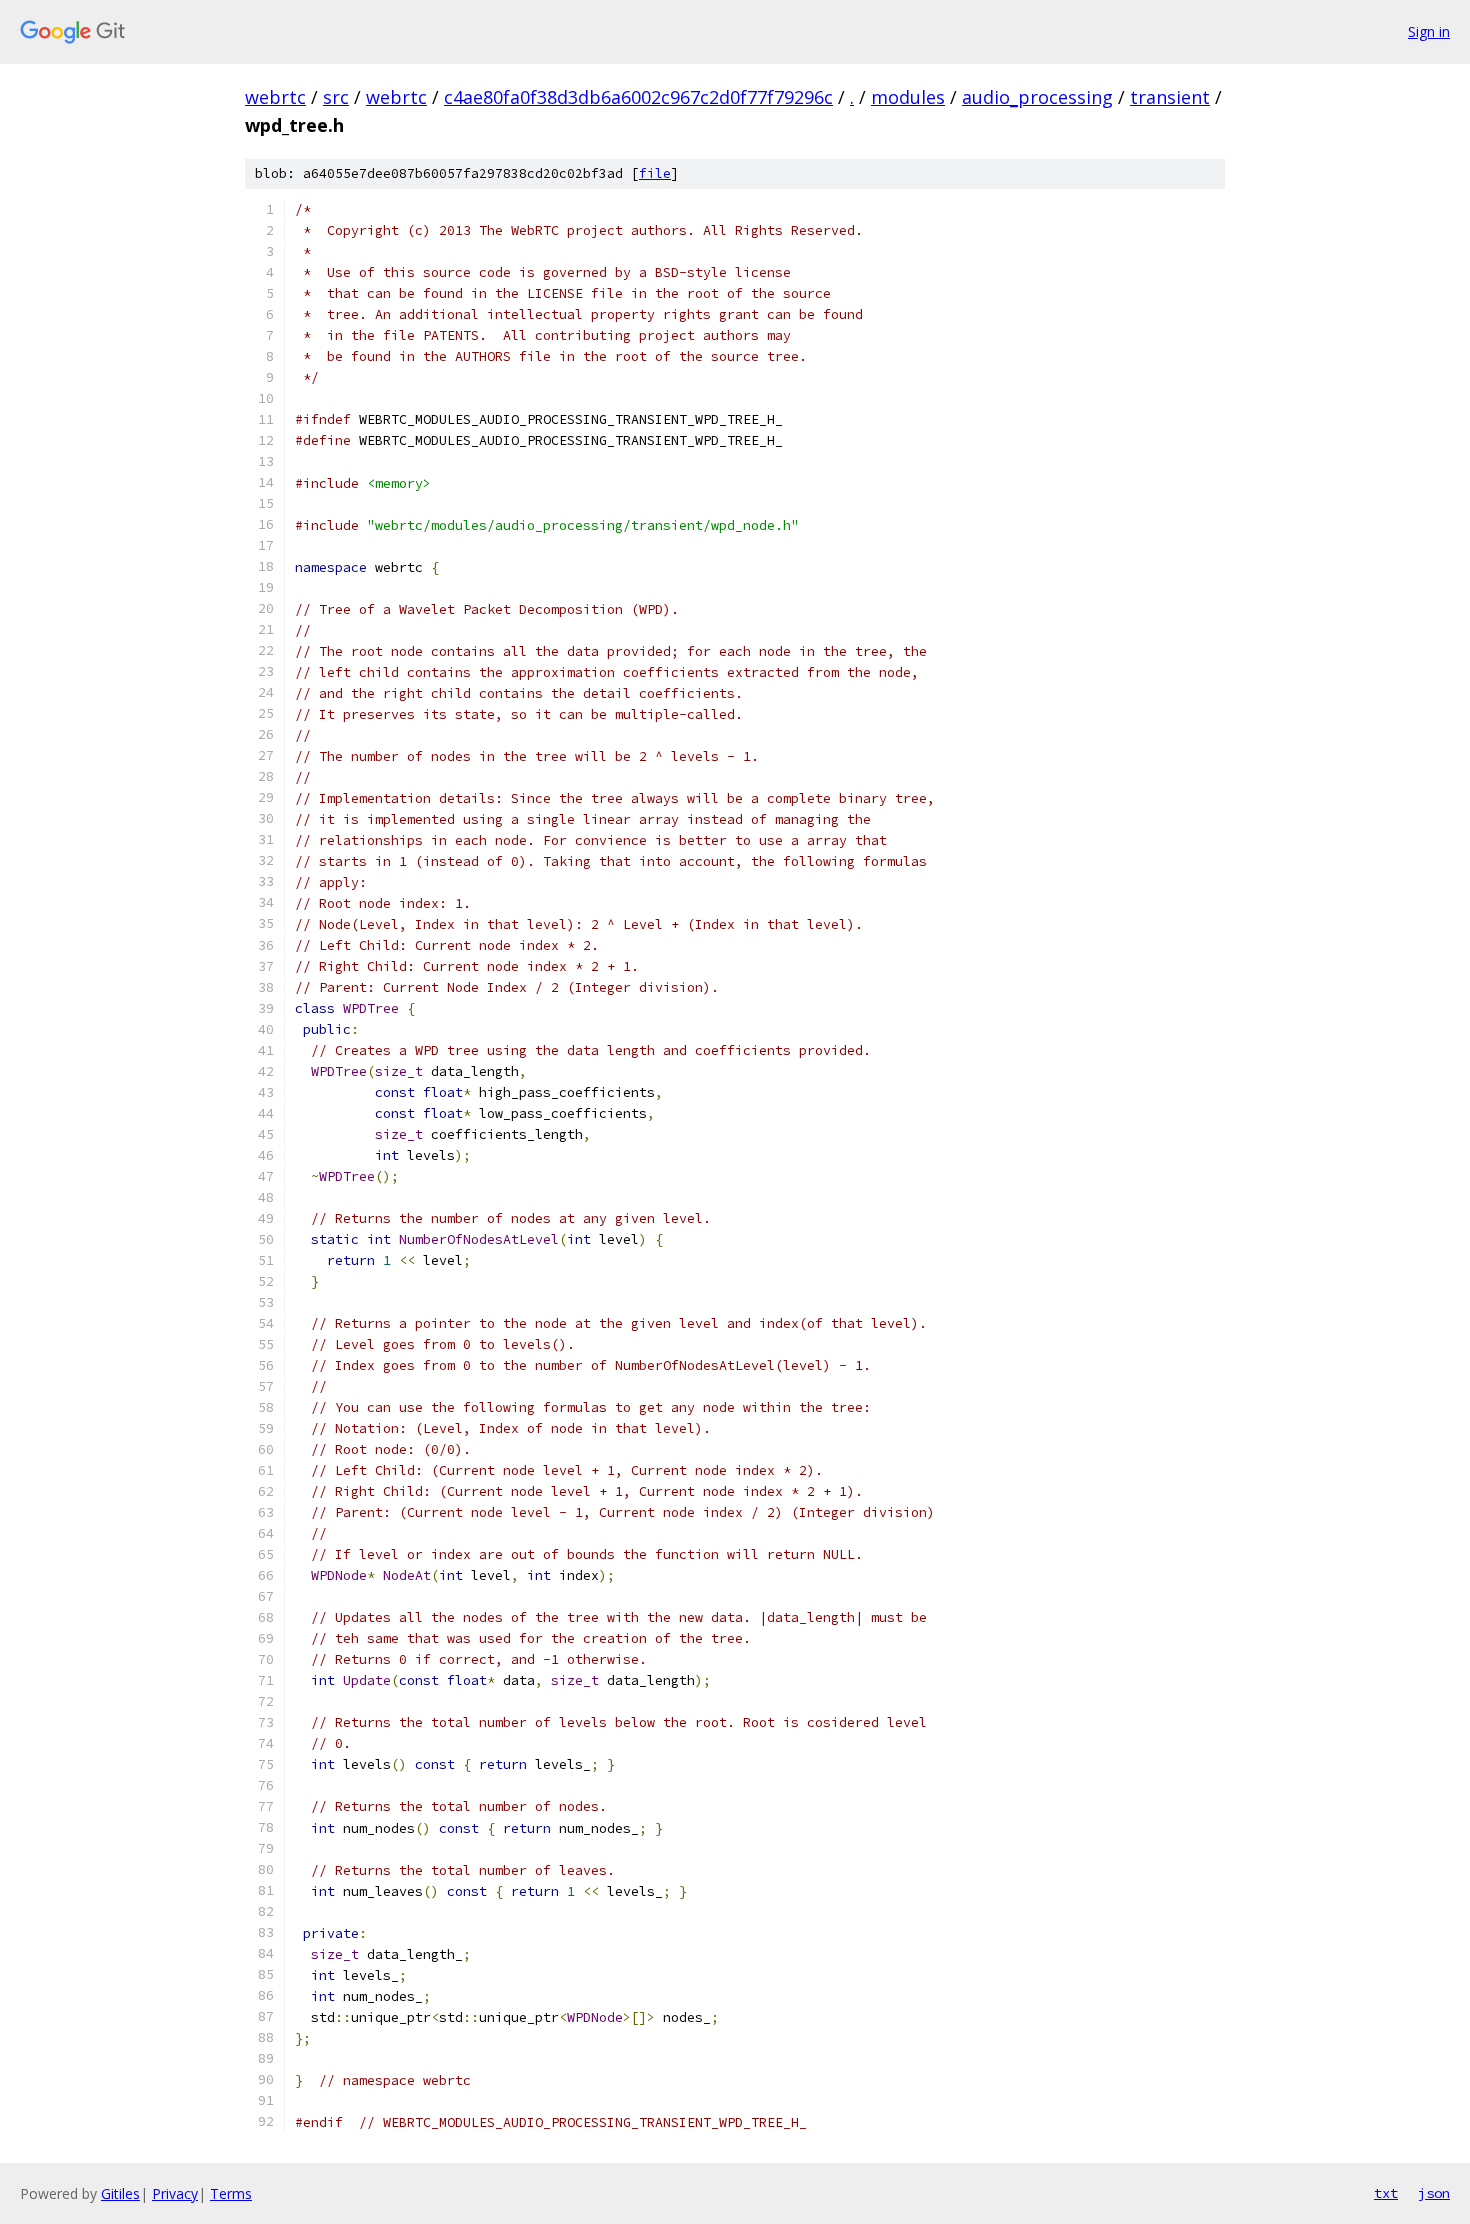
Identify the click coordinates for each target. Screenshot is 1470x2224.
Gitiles (120, 2193)
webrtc (275, 97)
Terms (231, 2193)
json (1434, 2193)
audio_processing (1037, 97)
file (655, 173)
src (336, 97)
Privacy (175, 2193)
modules (908, 97)
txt (1386, 2193)
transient (1170, 97)
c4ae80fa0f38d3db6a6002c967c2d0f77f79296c (638, 97)
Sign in (1429, 31)
